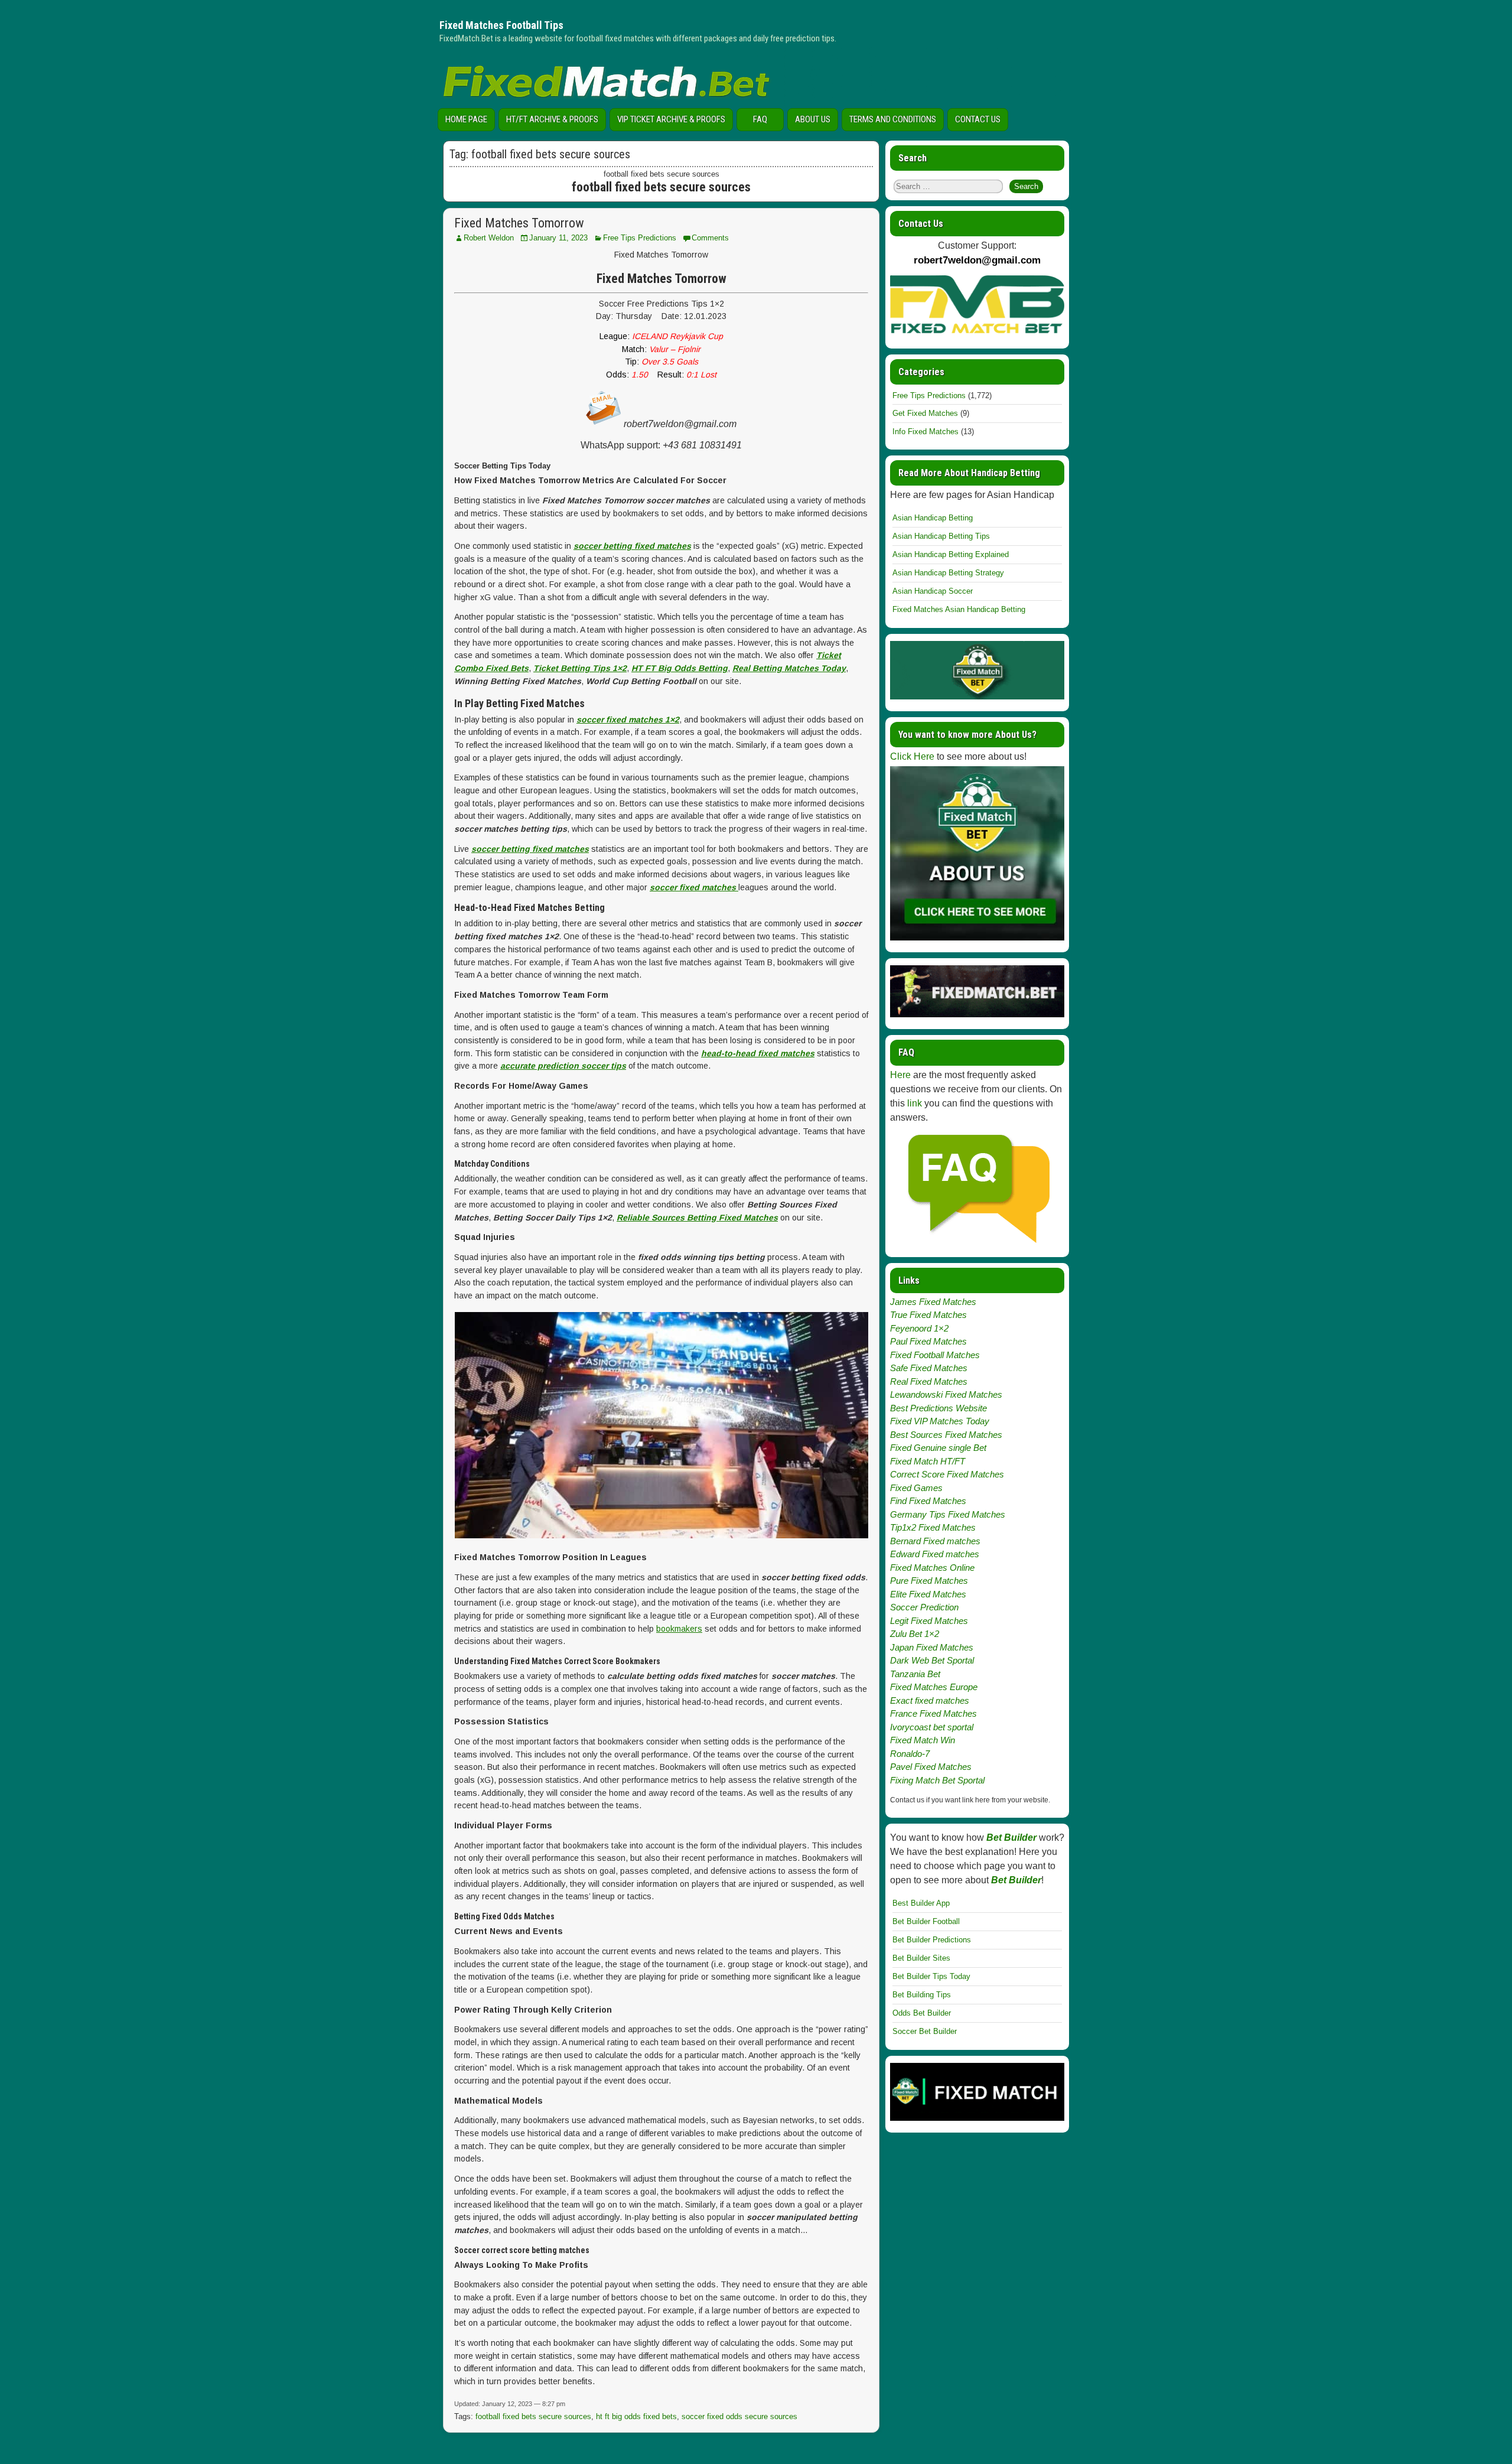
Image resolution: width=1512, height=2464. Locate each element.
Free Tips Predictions (640, 238)
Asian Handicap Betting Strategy (948, 573)
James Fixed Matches (933, 1302)
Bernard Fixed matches (935, 1541)
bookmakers (679, 1629)
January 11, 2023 (558, 238)
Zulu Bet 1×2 (915, 1634)
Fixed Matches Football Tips (501, 25)
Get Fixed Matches (925, 413)
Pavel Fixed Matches (931, 1767)
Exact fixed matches (930, 1700)
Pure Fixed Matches (929, 1581)
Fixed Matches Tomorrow (519, 223)
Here (900, 1075)
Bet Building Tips (922, 1995)
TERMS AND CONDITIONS (893, 119)
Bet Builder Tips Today (931, 1976)
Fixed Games (916, 1488)
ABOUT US (813, 119)
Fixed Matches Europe (934, 1687)
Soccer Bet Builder (925, 2031)
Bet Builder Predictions (932, 1940)
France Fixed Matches (933, 1713)
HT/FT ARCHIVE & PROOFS (552, 119)
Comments (710, 238)
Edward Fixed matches (935, 1554)
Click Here (912, 756)
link (915, 1103)
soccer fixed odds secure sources (739, 2416)
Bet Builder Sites (921, 1958)
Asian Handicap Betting (933, 518)
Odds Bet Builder (922, 2013)
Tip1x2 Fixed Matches (933, 1527)
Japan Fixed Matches (932, 1647)
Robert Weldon (489, 238)
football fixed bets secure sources (533, 2416)
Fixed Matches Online (932, 1568)
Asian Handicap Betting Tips (941, 536)
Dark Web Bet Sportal (932, 1660)
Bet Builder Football (926, 1921)
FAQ (760, 119)
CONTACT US (978, 119)
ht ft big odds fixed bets (636, 2416)
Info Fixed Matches (926, 432)
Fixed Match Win (923, 1740)
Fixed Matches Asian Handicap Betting (959, 609)
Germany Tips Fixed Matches (948, 1514)
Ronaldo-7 (910, 1754)
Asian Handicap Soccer (933, 591)
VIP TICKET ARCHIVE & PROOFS (671, 119)
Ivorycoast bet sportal (932, 1727)
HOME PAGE (466, 119)
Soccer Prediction (924, 1607)
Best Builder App (921, 1903)
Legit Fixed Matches (929, 1621)
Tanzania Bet (915, 1674)
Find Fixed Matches (928, 1501)
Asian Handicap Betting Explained (951, 554)
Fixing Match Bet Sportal (937, 1780)
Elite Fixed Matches (928, 1594)
